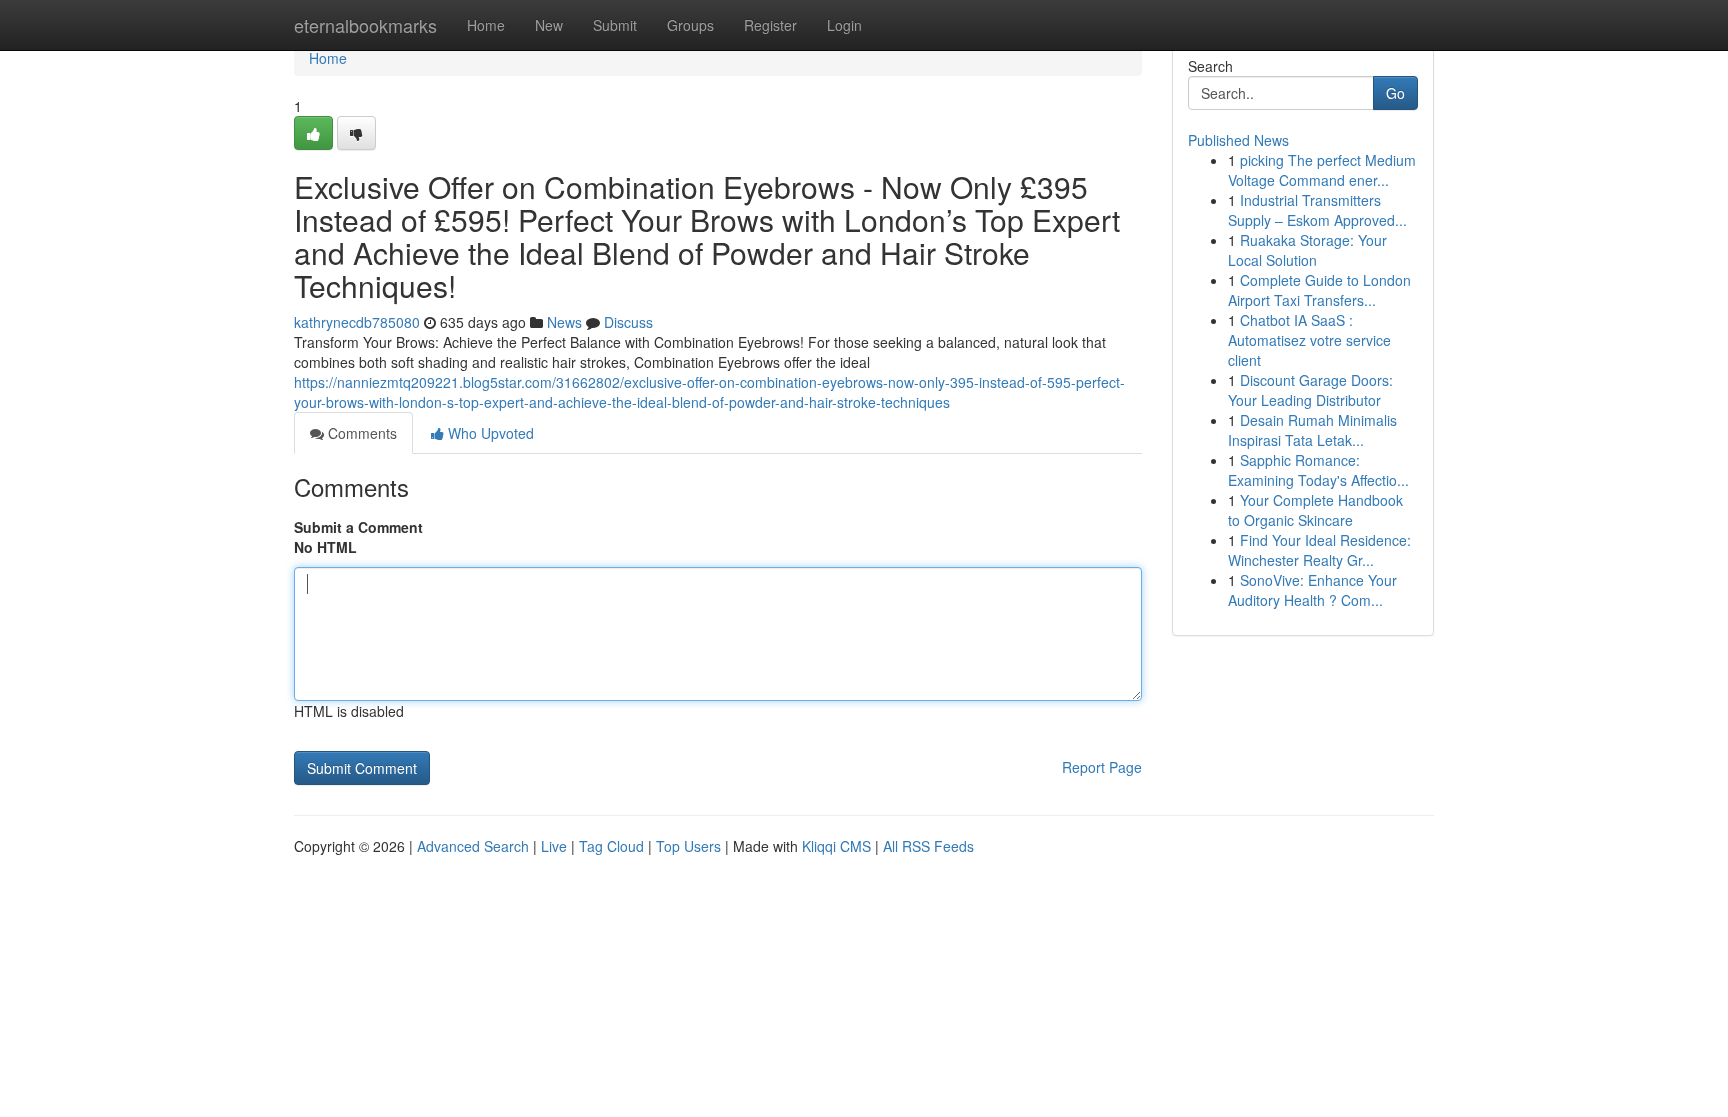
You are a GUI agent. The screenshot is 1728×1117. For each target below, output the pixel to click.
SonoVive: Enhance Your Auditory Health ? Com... (1312, 590)
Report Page (1102, 767)
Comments (360, 433)
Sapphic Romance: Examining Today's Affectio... (1318, 470)
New (549, 25)
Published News (1238, 140)
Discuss (628, 322)
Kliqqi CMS (836, 846)
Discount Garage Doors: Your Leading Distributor (1310, 390)
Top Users (688, 846)
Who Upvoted (489, 433)
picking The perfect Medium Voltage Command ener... (1322, 170)
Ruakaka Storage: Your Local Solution (1307, 250)
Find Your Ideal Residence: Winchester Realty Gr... (1319, 550)
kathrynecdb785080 (357, 322)
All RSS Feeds (928, 846)
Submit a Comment (358, 527)
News (564, 322)
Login (844, 25)
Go (1395, 93)
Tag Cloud (611, 846)
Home (486, 25)
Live (554, 846)
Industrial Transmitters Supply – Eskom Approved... (1317, 210)
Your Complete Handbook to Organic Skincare (1315, 510)
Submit (615, 25)
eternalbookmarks (365, 25)
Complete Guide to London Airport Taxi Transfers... (1319, 290)
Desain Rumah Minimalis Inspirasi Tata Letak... (1312, 430)
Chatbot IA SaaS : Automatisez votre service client (1309, 340)
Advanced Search (473, 846)
